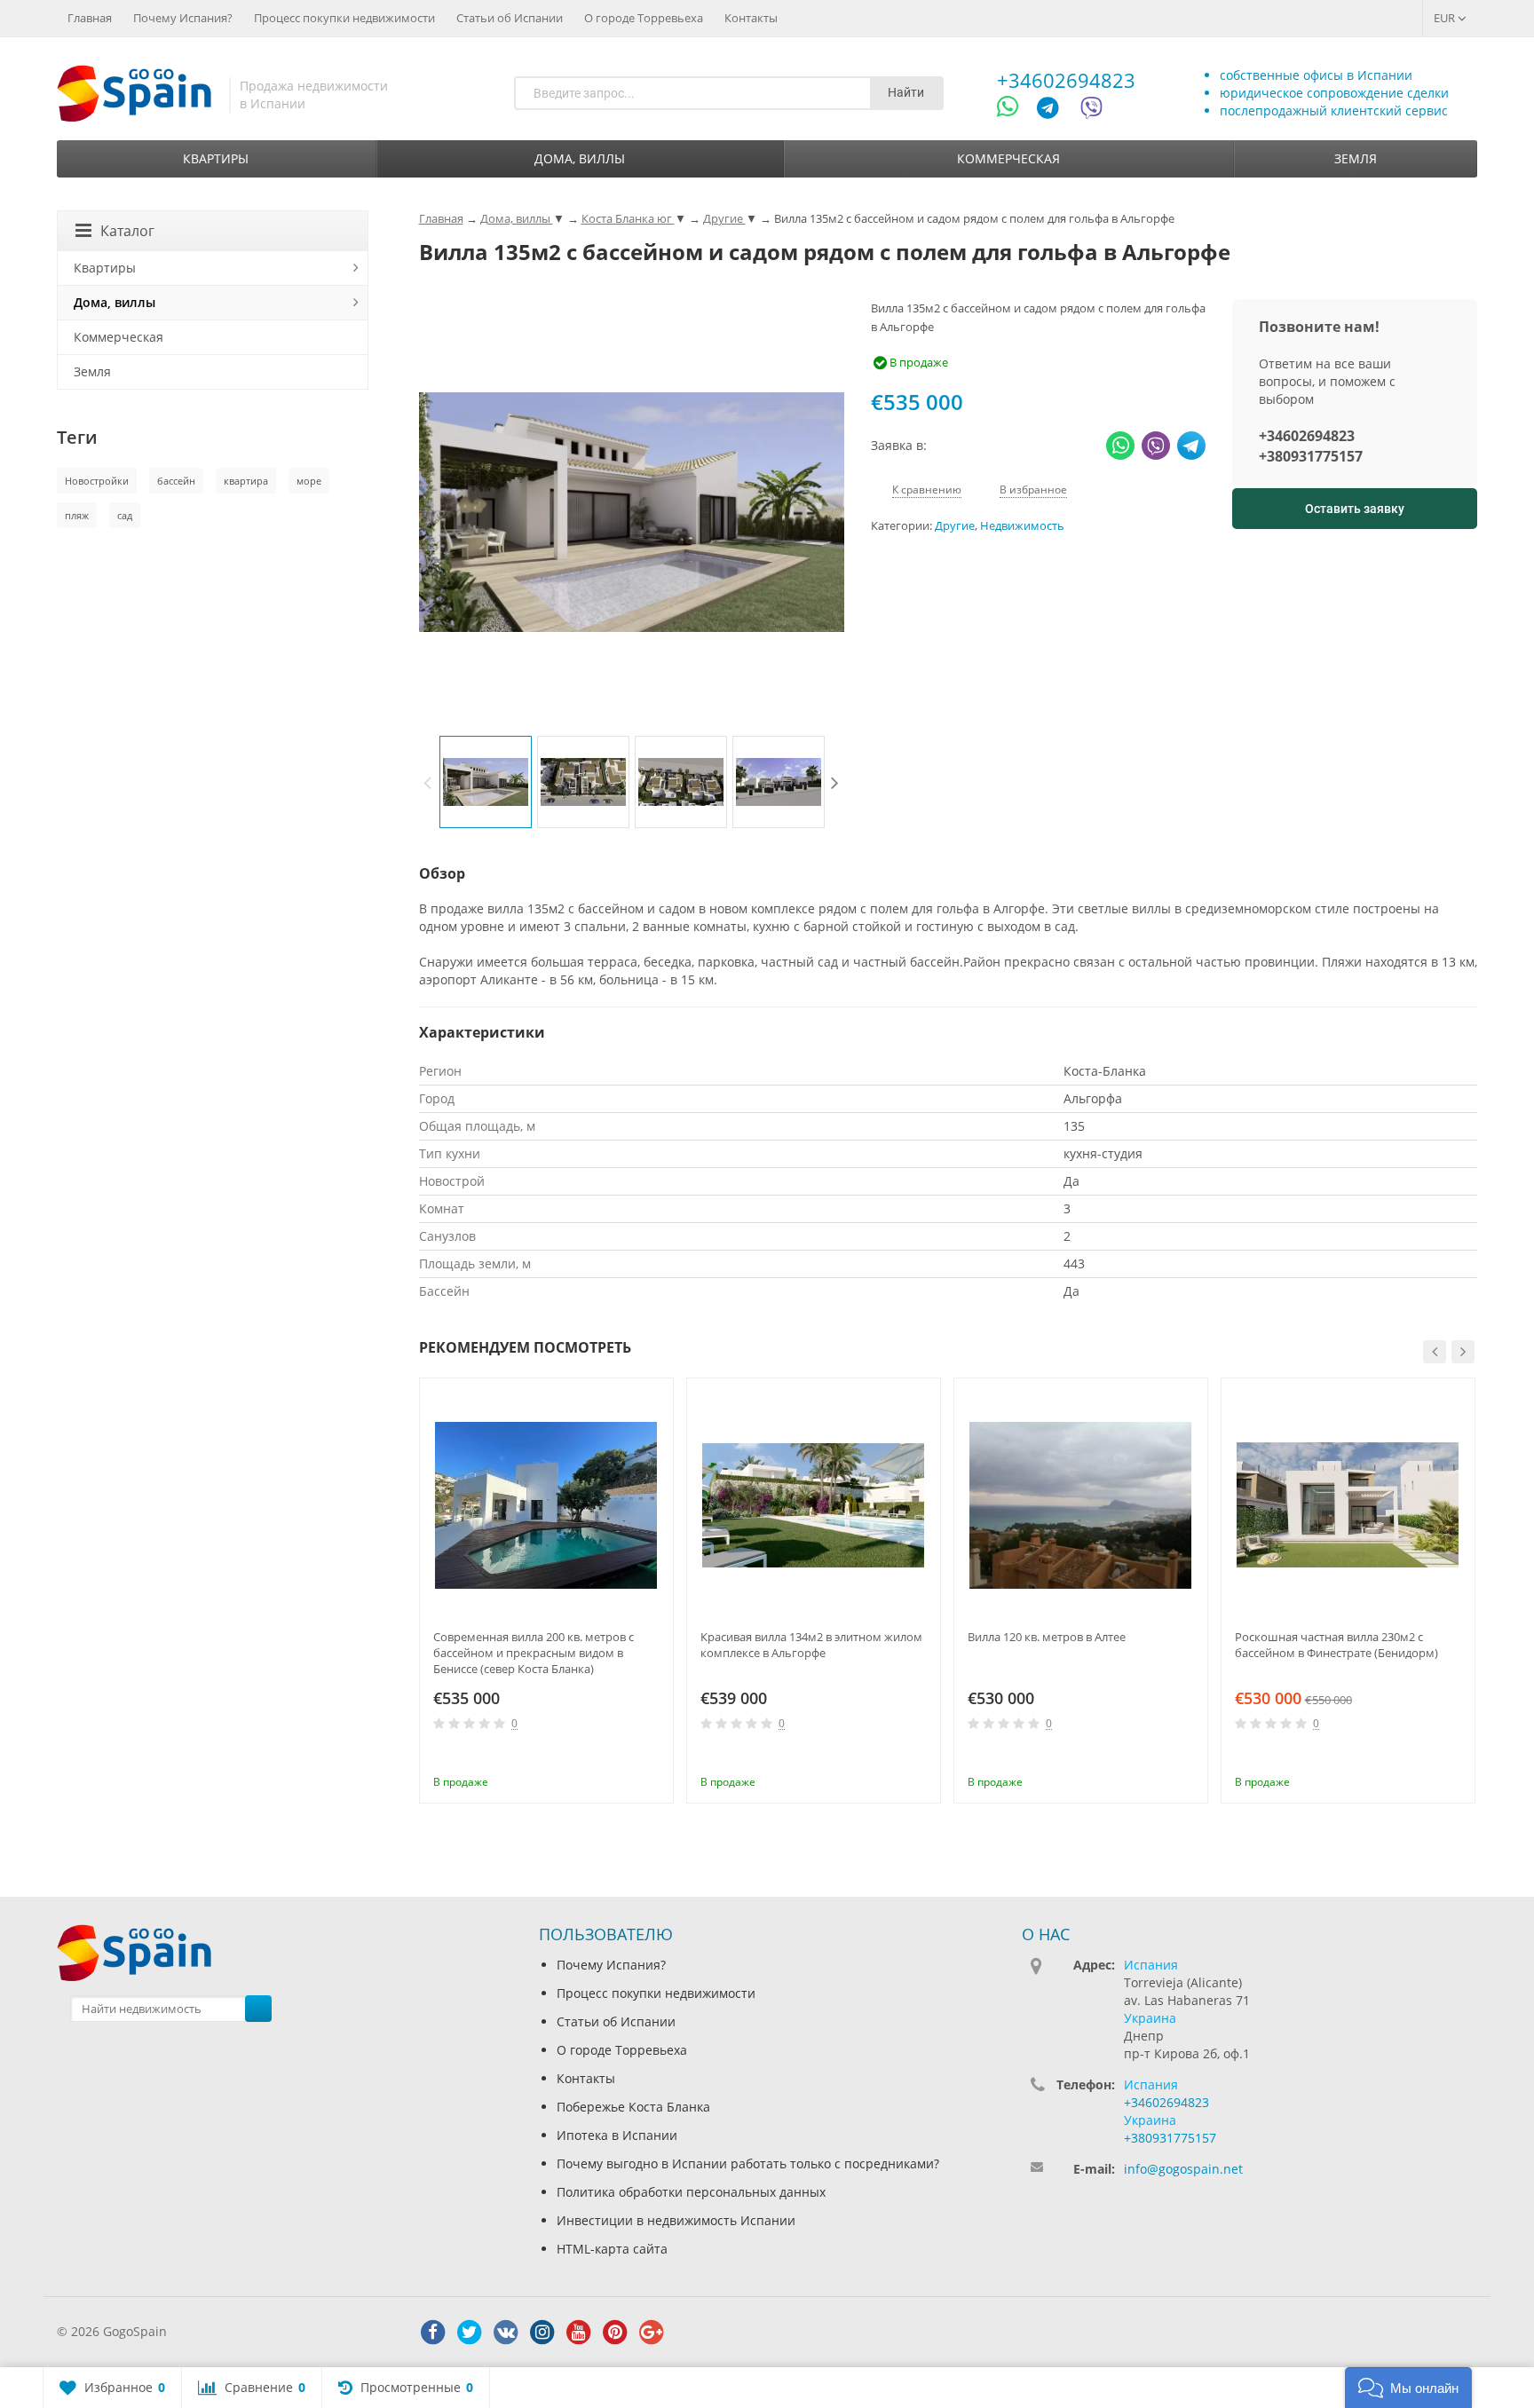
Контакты (751, 18)
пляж (77, 515)
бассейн (176, 481)
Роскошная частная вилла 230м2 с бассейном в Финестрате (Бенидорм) (1336, 1645)
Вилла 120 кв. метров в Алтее (1047, 1637)
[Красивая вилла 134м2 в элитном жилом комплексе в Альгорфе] (814, 1505)
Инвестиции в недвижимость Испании (676, 2220)
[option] (486, 782)
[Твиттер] (470, 2333)
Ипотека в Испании (617, 2135)
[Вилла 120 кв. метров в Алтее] (1081, 1505)
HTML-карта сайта (612, 2249)
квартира (246, 481)
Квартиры (216, 158)
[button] (1408, 2388)
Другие (955, 526)
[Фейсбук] (433, 2333)
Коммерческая (1008, 158)
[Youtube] (579, 2333)
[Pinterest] (615, 2333)
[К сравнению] (624, 1757)
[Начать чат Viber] (1091, 111)
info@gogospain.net (1183, 2169)
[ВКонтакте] (506, 2333)
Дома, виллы (580, 158)
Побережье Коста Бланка (633, 2107)
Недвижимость (1022, 526)
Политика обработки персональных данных (691, 2192)
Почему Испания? (183, 18)
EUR (1446, 18)
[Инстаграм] (542, 2333)
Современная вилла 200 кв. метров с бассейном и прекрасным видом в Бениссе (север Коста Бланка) (534, 1653)
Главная (90, 18)
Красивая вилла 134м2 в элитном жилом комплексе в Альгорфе (811, 1645)
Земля (1356, 158)
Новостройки (97, 481)
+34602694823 (1066, 80)
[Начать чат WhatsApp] (1015, 111)
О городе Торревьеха (644, 18)
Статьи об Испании (510, 18)
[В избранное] (653, 1757)
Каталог (127, 231)
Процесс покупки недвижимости (344, 18)
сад (125, 515)
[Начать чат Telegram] (1055, 111)
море (309, 481)
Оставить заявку (1355, 509)
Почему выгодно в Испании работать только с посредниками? (748, 2163)
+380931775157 (1311, 456)
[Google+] (652, 2333)
